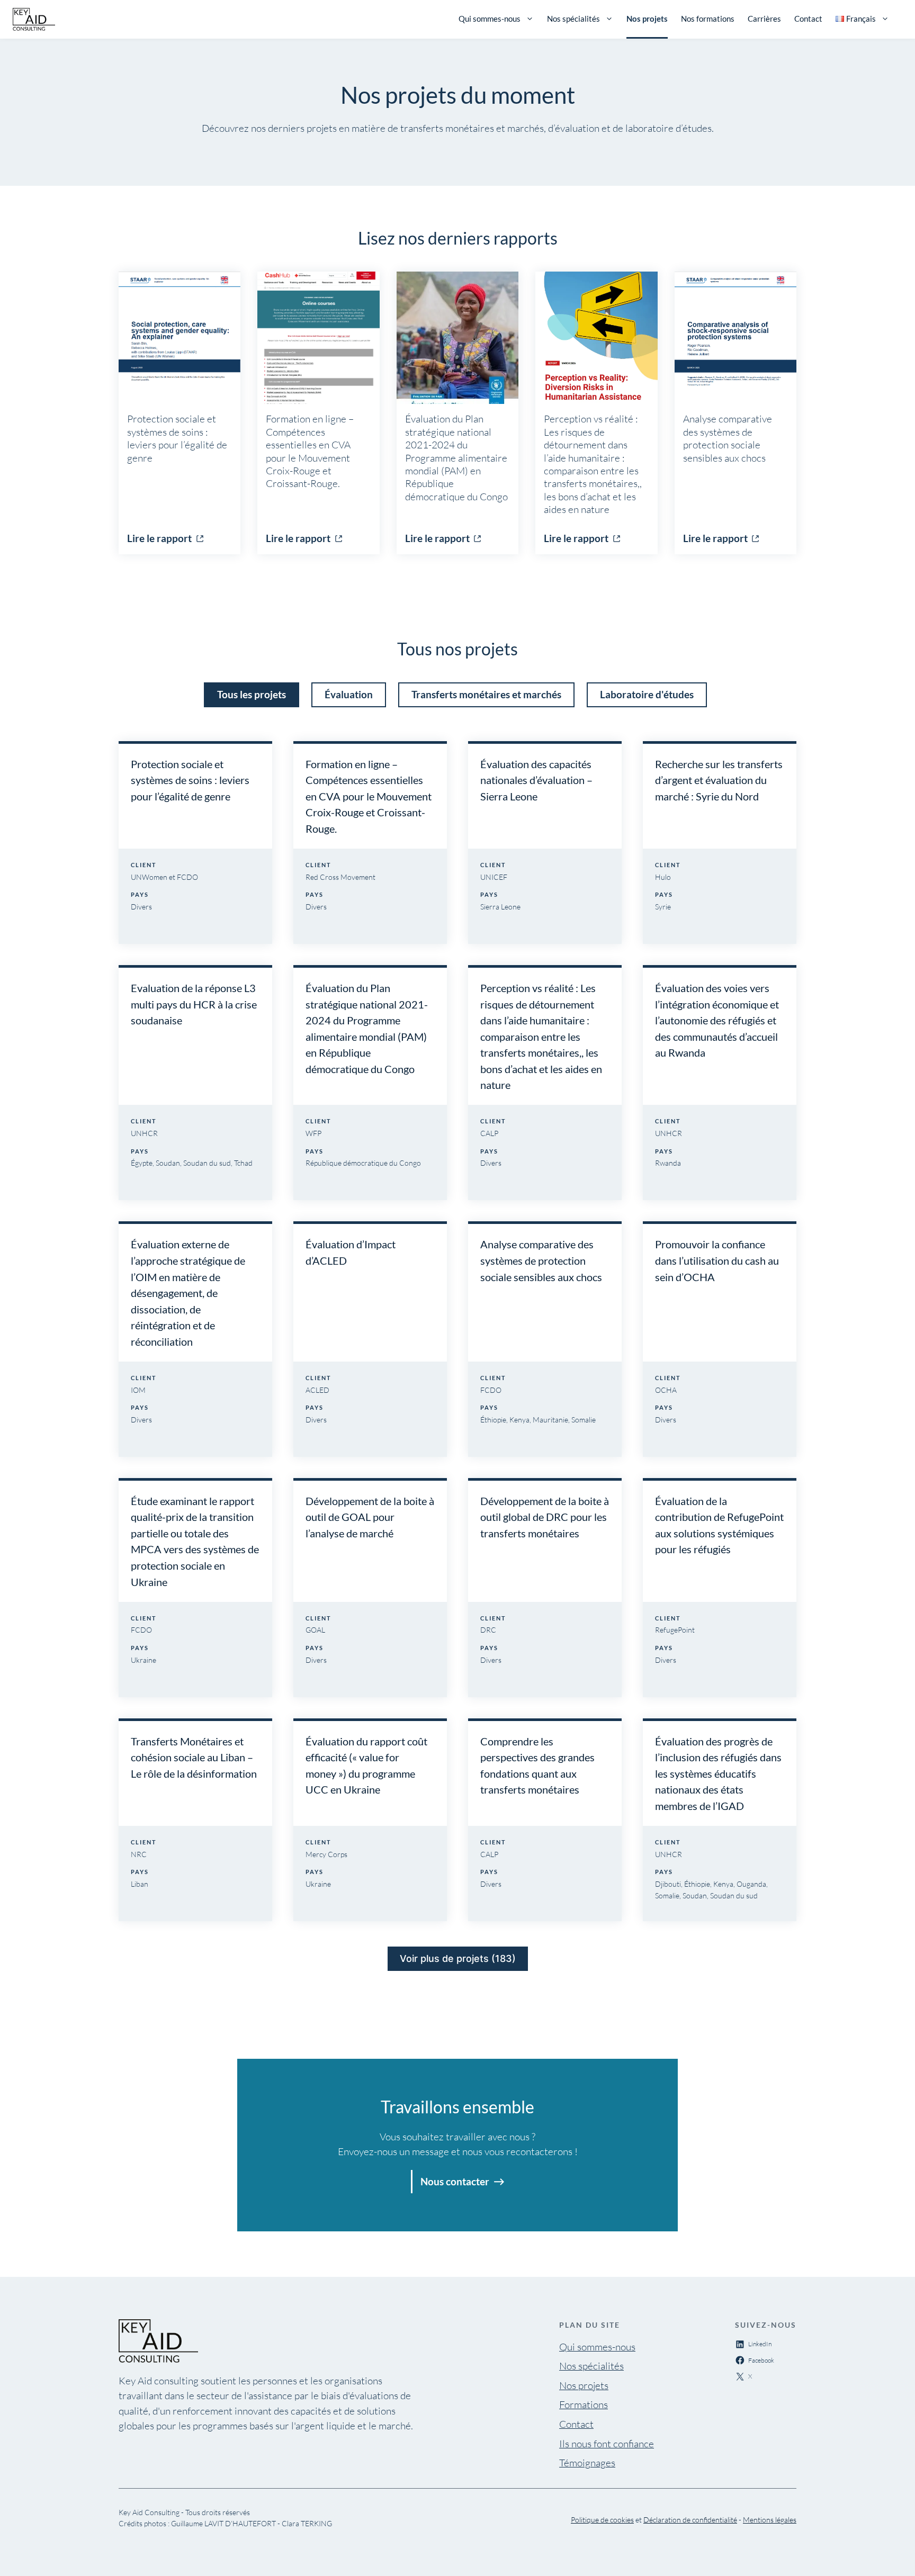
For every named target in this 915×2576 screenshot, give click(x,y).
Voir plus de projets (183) (458, 1958)
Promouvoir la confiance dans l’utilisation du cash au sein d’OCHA (717, 1260)
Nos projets (647, 19)
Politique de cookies (602, 2520)
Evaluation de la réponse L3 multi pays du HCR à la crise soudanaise (194, 1004)
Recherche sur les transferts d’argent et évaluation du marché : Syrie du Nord (719, 780)
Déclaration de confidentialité (690, 2520)
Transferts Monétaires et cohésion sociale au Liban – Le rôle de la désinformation (194, 1757)
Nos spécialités (573, 19)
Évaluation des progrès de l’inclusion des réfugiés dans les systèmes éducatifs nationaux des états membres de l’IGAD (718, 1773)
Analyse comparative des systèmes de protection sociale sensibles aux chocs (541, 1260)
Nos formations (708, 19)
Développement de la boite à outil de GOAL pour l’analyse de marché (370, 1517)
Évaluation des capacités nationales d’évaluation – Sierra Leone (536, 780)
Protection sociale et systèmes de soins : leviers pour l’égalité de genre (190, 780)
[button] (252, 695)
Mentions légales (770, 2520)
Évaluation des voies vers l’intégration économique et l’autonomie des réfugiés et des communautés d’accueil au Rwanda (717, 1020)
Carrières (764, 19)
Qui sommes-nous (490, 19)
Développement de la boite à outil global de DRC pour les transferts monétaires (545, 1517)
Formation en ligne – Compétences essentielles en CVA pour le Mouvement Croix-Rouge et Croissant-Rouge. (369, 796)
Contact (808, 19)
